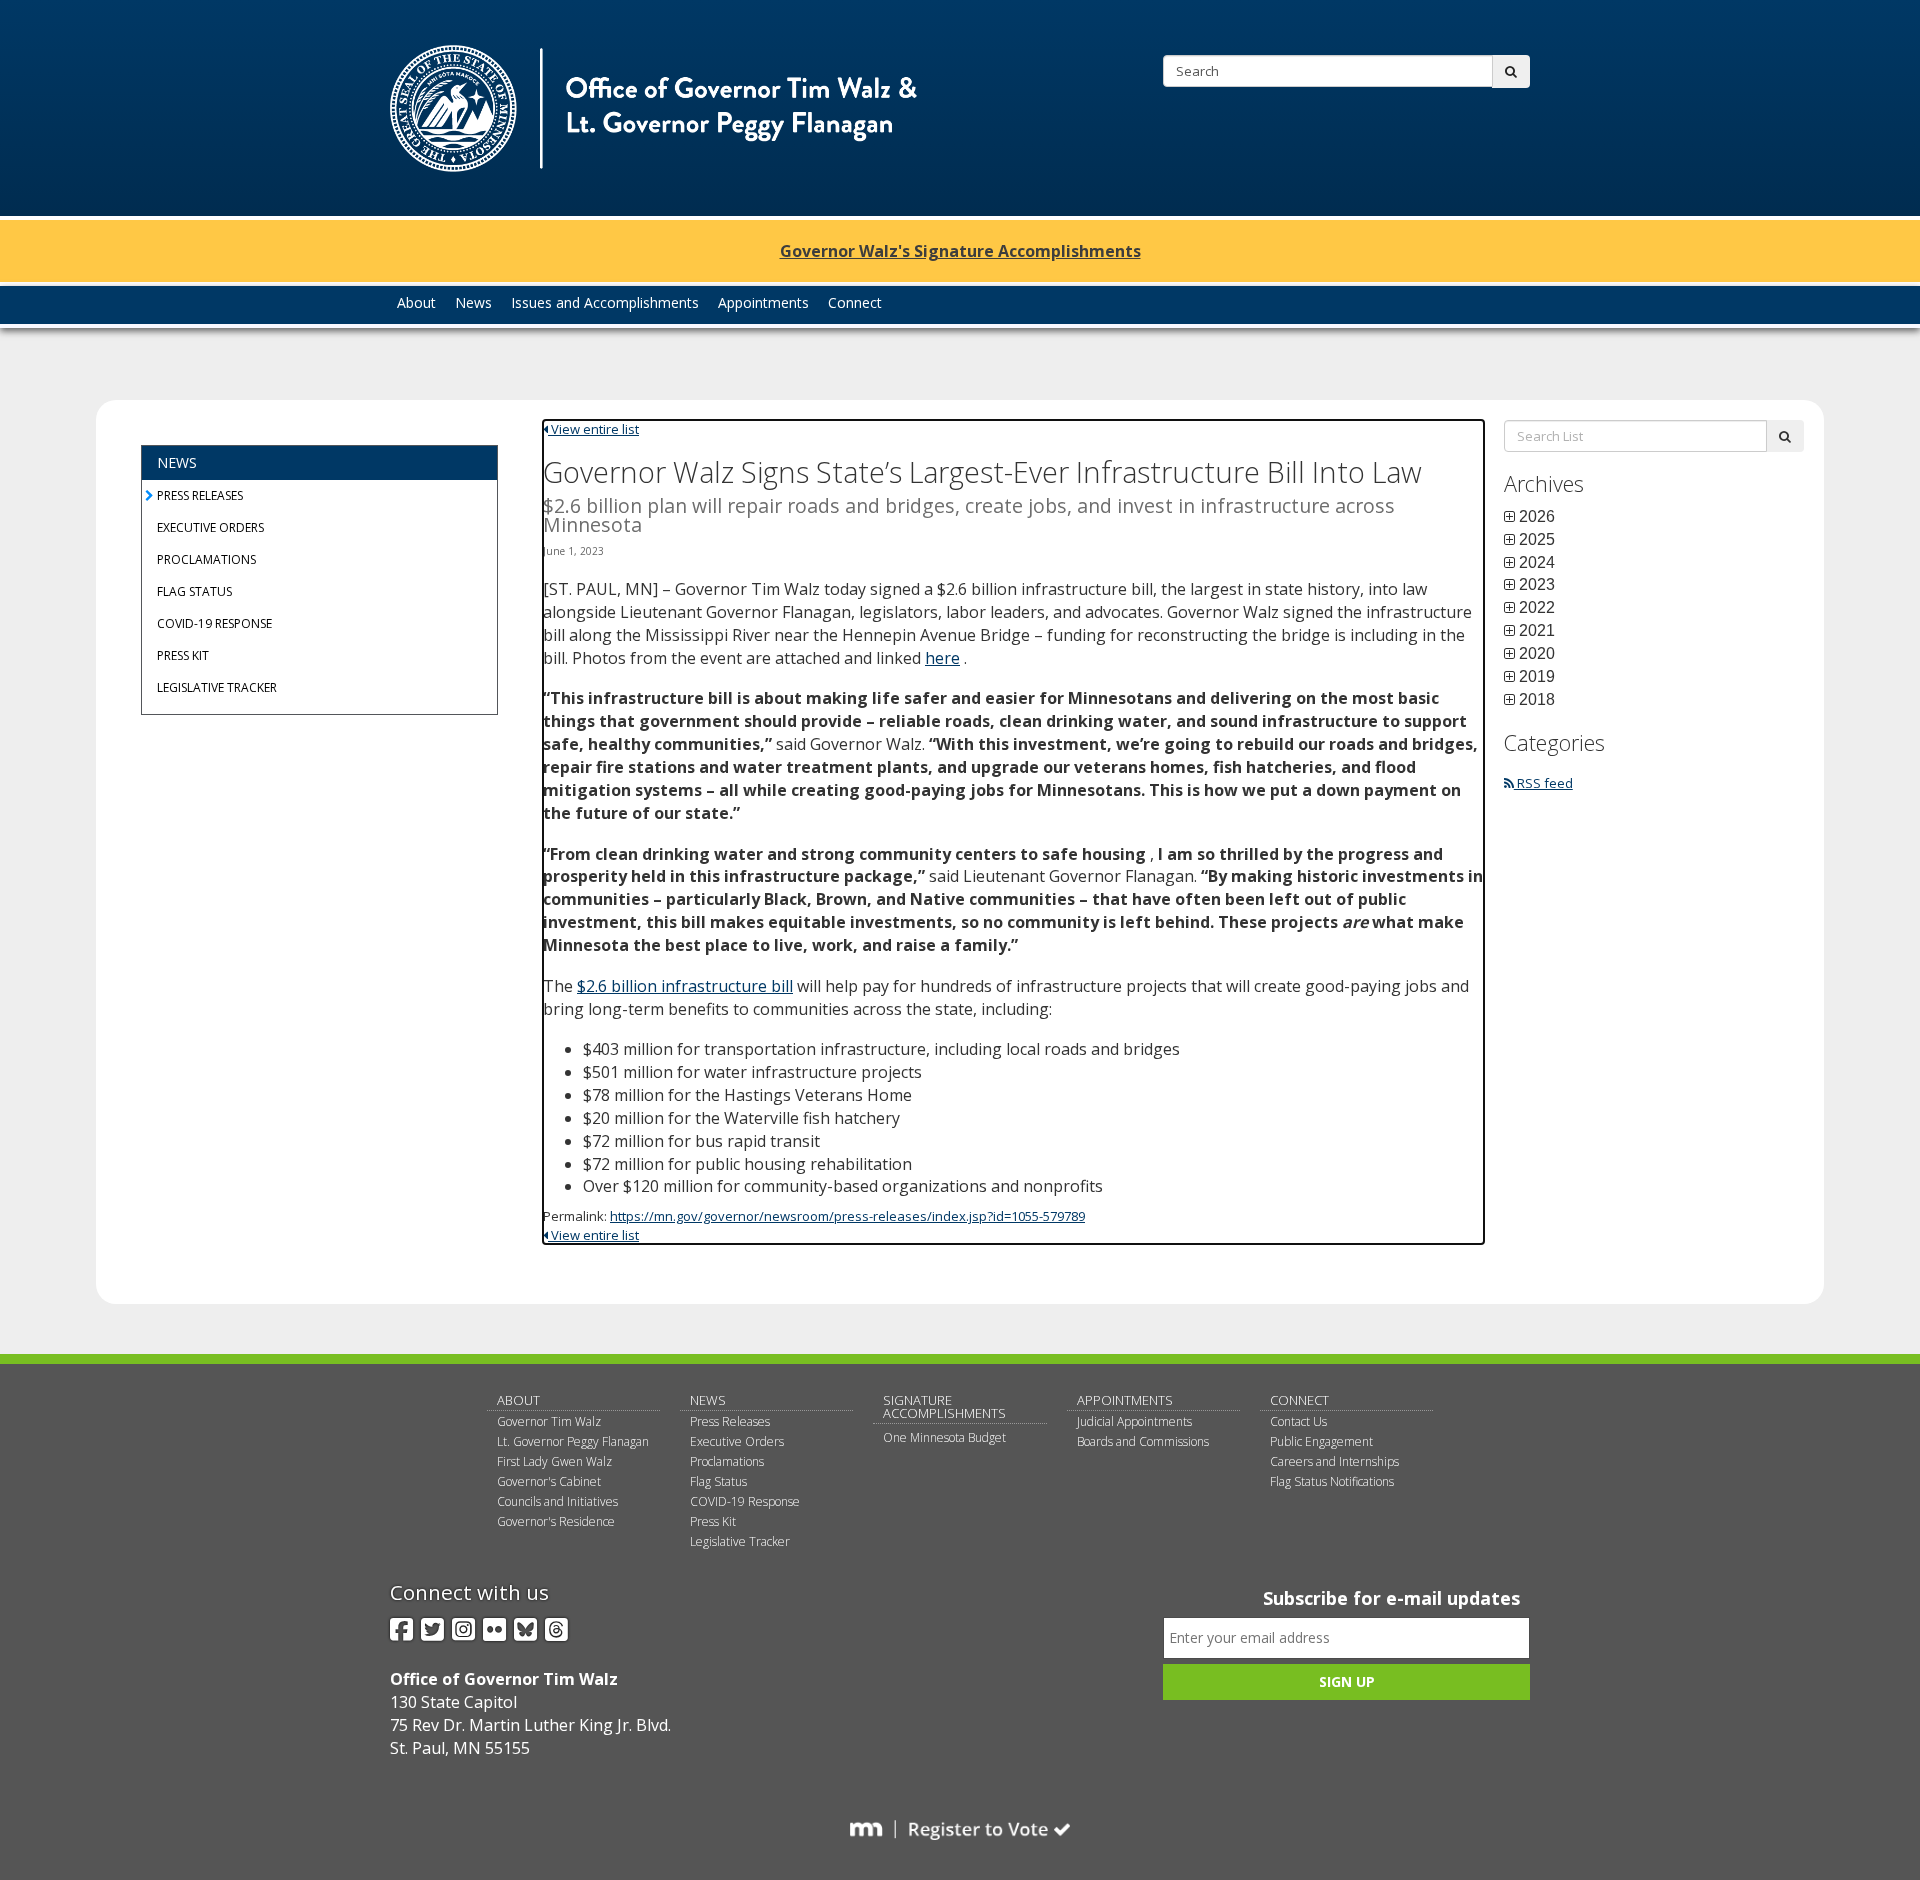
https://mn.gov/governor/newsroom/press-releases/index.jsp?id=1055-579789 (847, 1216)
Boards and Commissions (1143, 1441)
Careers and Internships (1334, 1461)
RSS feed (1543, 783)
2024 (1537, 563)
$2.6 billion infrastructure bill (685, 986)
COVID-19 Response (214, 623)
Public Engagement (1321, 1441)
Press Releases (200, 495)
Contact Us (1298, 1421)
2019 (1537, 677)
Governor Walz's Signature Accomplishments (960, 251)
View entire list (593, 429)
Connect (1299, 1400)
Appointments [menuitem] (763, 302)
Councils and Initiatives (557, 1501)
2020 (1537, 654)
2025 (1537, 540)
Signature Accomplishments (944, 1406)
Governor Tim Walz (549, 1421)
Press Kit (183, 655)
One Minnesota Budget (944, 1437)
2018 (1537, 700)
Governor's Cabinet (549, 1481)
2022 (1537, 608)
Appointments (1125, 1400)
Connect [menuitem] (855, 302)
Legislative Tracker (217, 687)
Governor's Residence (556, 1521)
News (177, 462)
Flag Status (194, 591)
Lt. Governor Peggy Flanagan (573, 1441)
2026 (1537, 517)
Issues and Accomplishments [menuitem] (605, 302)
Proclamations (206, 559)
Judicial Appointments (1134, 1421)
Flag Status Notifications (1332, 1481)
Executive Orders (210, 527)
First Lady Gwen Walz (554, 1461)
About (518, 1400)
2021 (1537, 631)
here (942, 658)
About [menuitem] (416, 302)
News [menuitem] (473, 302)
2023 (1537, 585)
